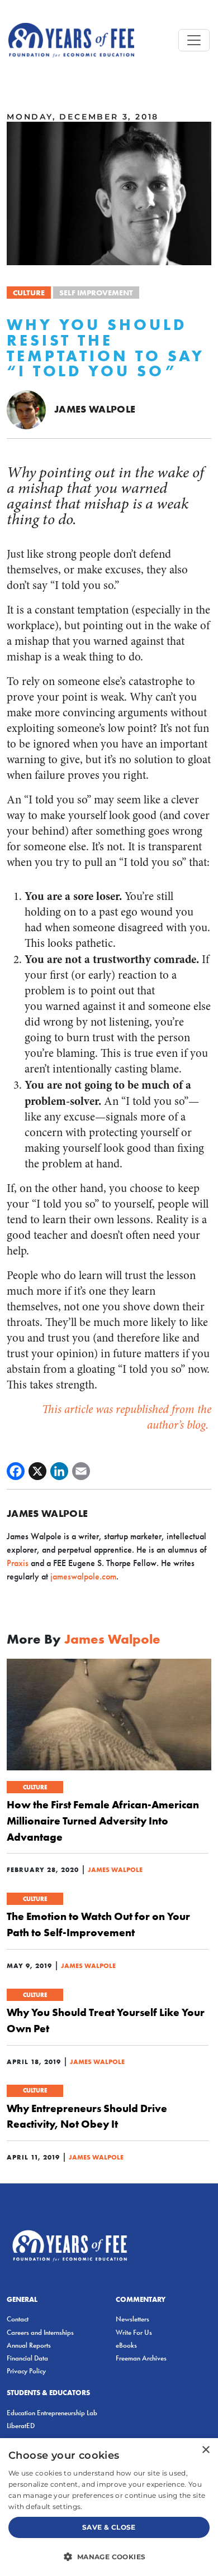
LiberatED (21, 2426)
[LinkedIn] (59, 1471)
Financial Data (27, 2358)
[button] (109, 2556)
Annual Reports (29, 2345)
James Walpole (95, 409)
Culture (29, 293)
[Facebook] (16, 1471)
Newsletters (132, 2319)
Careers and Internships (40, 2332)
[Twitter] (37, 1471)
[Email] (81, 1471)
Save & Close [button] (109, 2527)
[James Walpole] (26, 409)
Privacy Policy (26, 2371)
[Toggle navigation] (194, 40)
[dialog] (109, 2507)
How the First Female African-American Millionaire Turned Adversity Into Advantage (103, 1821)
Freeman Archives (141, 2358)
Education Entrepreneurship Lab (52, 2413)
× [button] (205, 2450)
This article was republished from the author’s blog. (127, 1417)
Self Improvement (96, 293)
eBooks (126, 2345)
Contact (18, 2319)
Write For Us (134, 2332)
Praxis (18, 1563)
